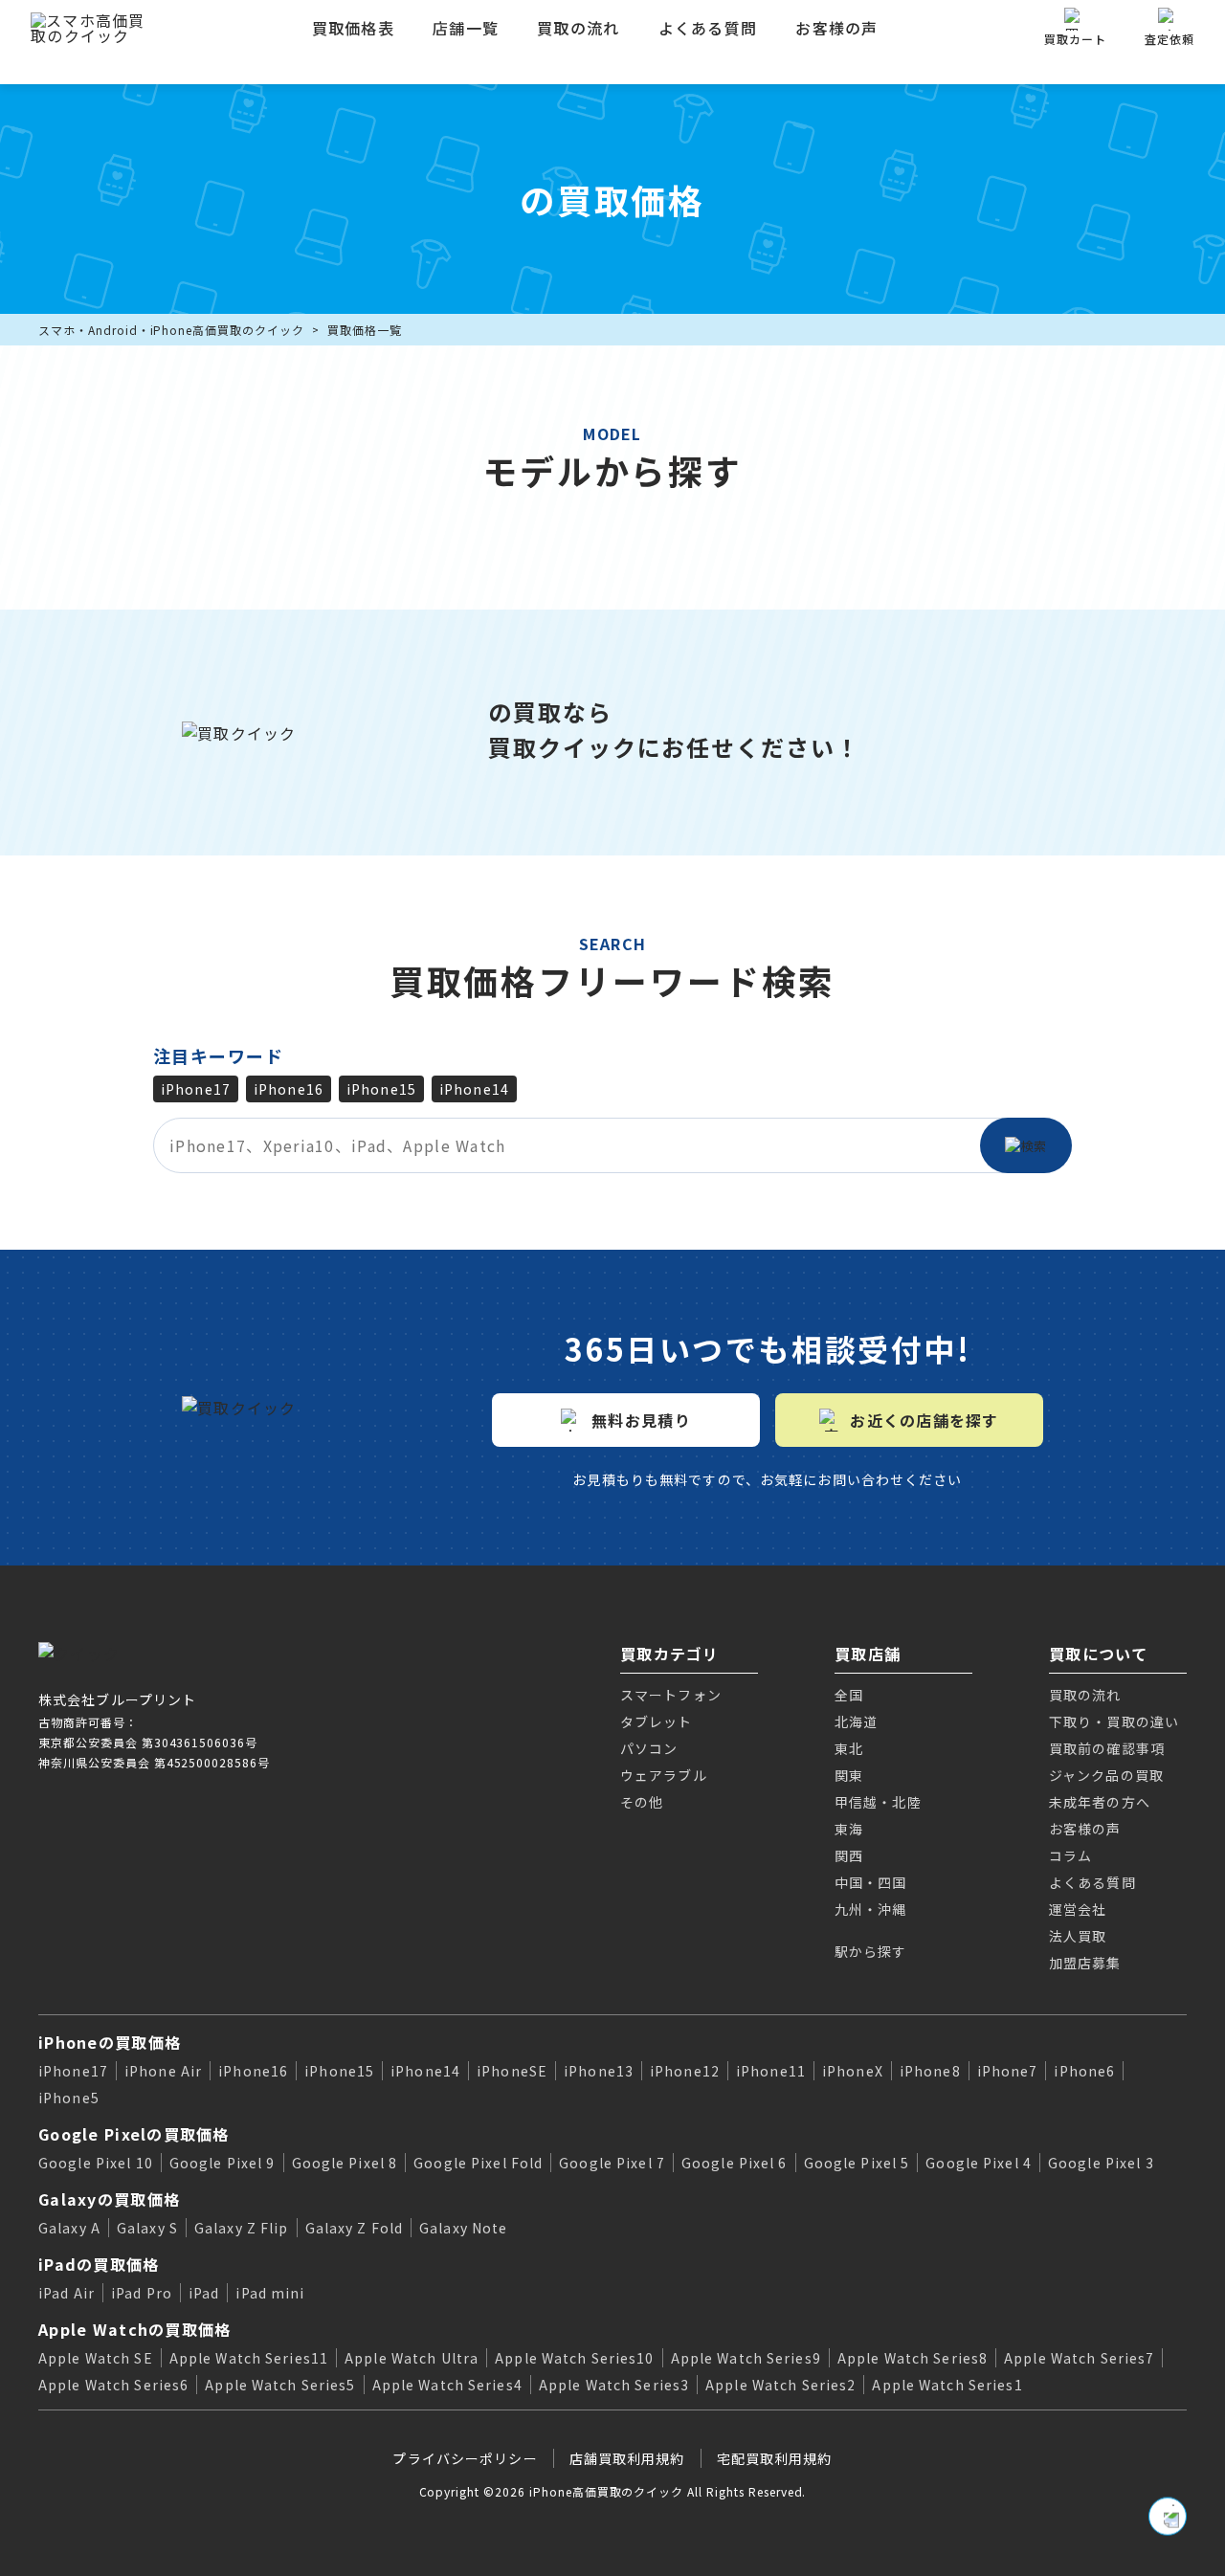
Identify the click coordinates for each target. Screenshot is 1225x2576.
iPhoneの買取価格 (110, 2042)
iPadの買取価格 (99, 2264)
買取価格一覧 (365, 330)
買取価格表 (353, 28)
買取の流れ (578, 28)
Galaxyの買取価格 (109, 2199)
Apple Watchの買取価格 (134, 2329)
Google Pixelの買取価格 (134, 2134)
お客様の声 (836, 28)
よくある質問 (708, 28)
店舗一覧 (466, 28)
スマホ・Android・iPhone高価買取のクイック (171, 330)
